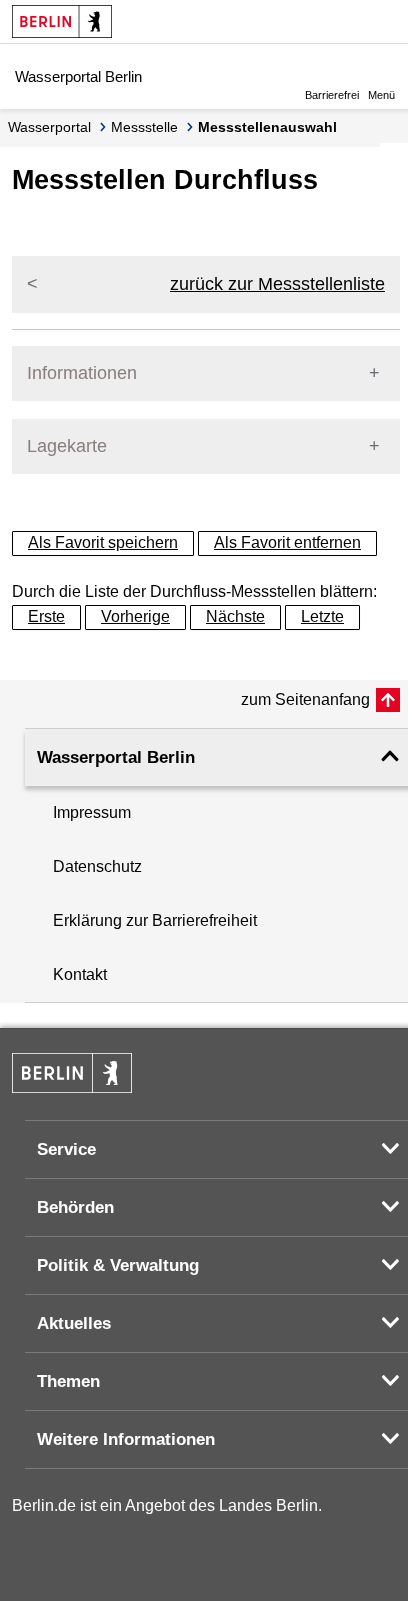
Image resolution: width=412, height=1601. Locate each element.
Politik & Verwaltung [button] (118, 1265)
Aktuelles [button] (74, 1323)
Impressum (92, 812)
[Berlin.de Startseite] (62, 21)
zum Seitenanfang (305, 699)
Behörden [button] (75, 1207)
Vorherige (135, 616)
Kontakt (80, 974)
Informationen (82, 373)
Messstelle (144, 127)
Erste (46, 616)
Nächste (235, 616)
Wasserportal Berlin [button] (116, 757)
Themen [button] (68, 1381)
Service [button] (66, 1149)
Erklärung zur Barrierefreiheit (155, 920)
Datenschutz (97, 866)
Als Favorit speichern (103, 542)
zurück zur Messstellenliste (277, 284)
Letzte (322, 616)
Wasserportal (49, 127)
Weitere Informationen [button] (126, 1439)
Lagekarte (67, 446)
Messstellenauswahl (267, 127)
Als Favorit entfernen (287, 542)
